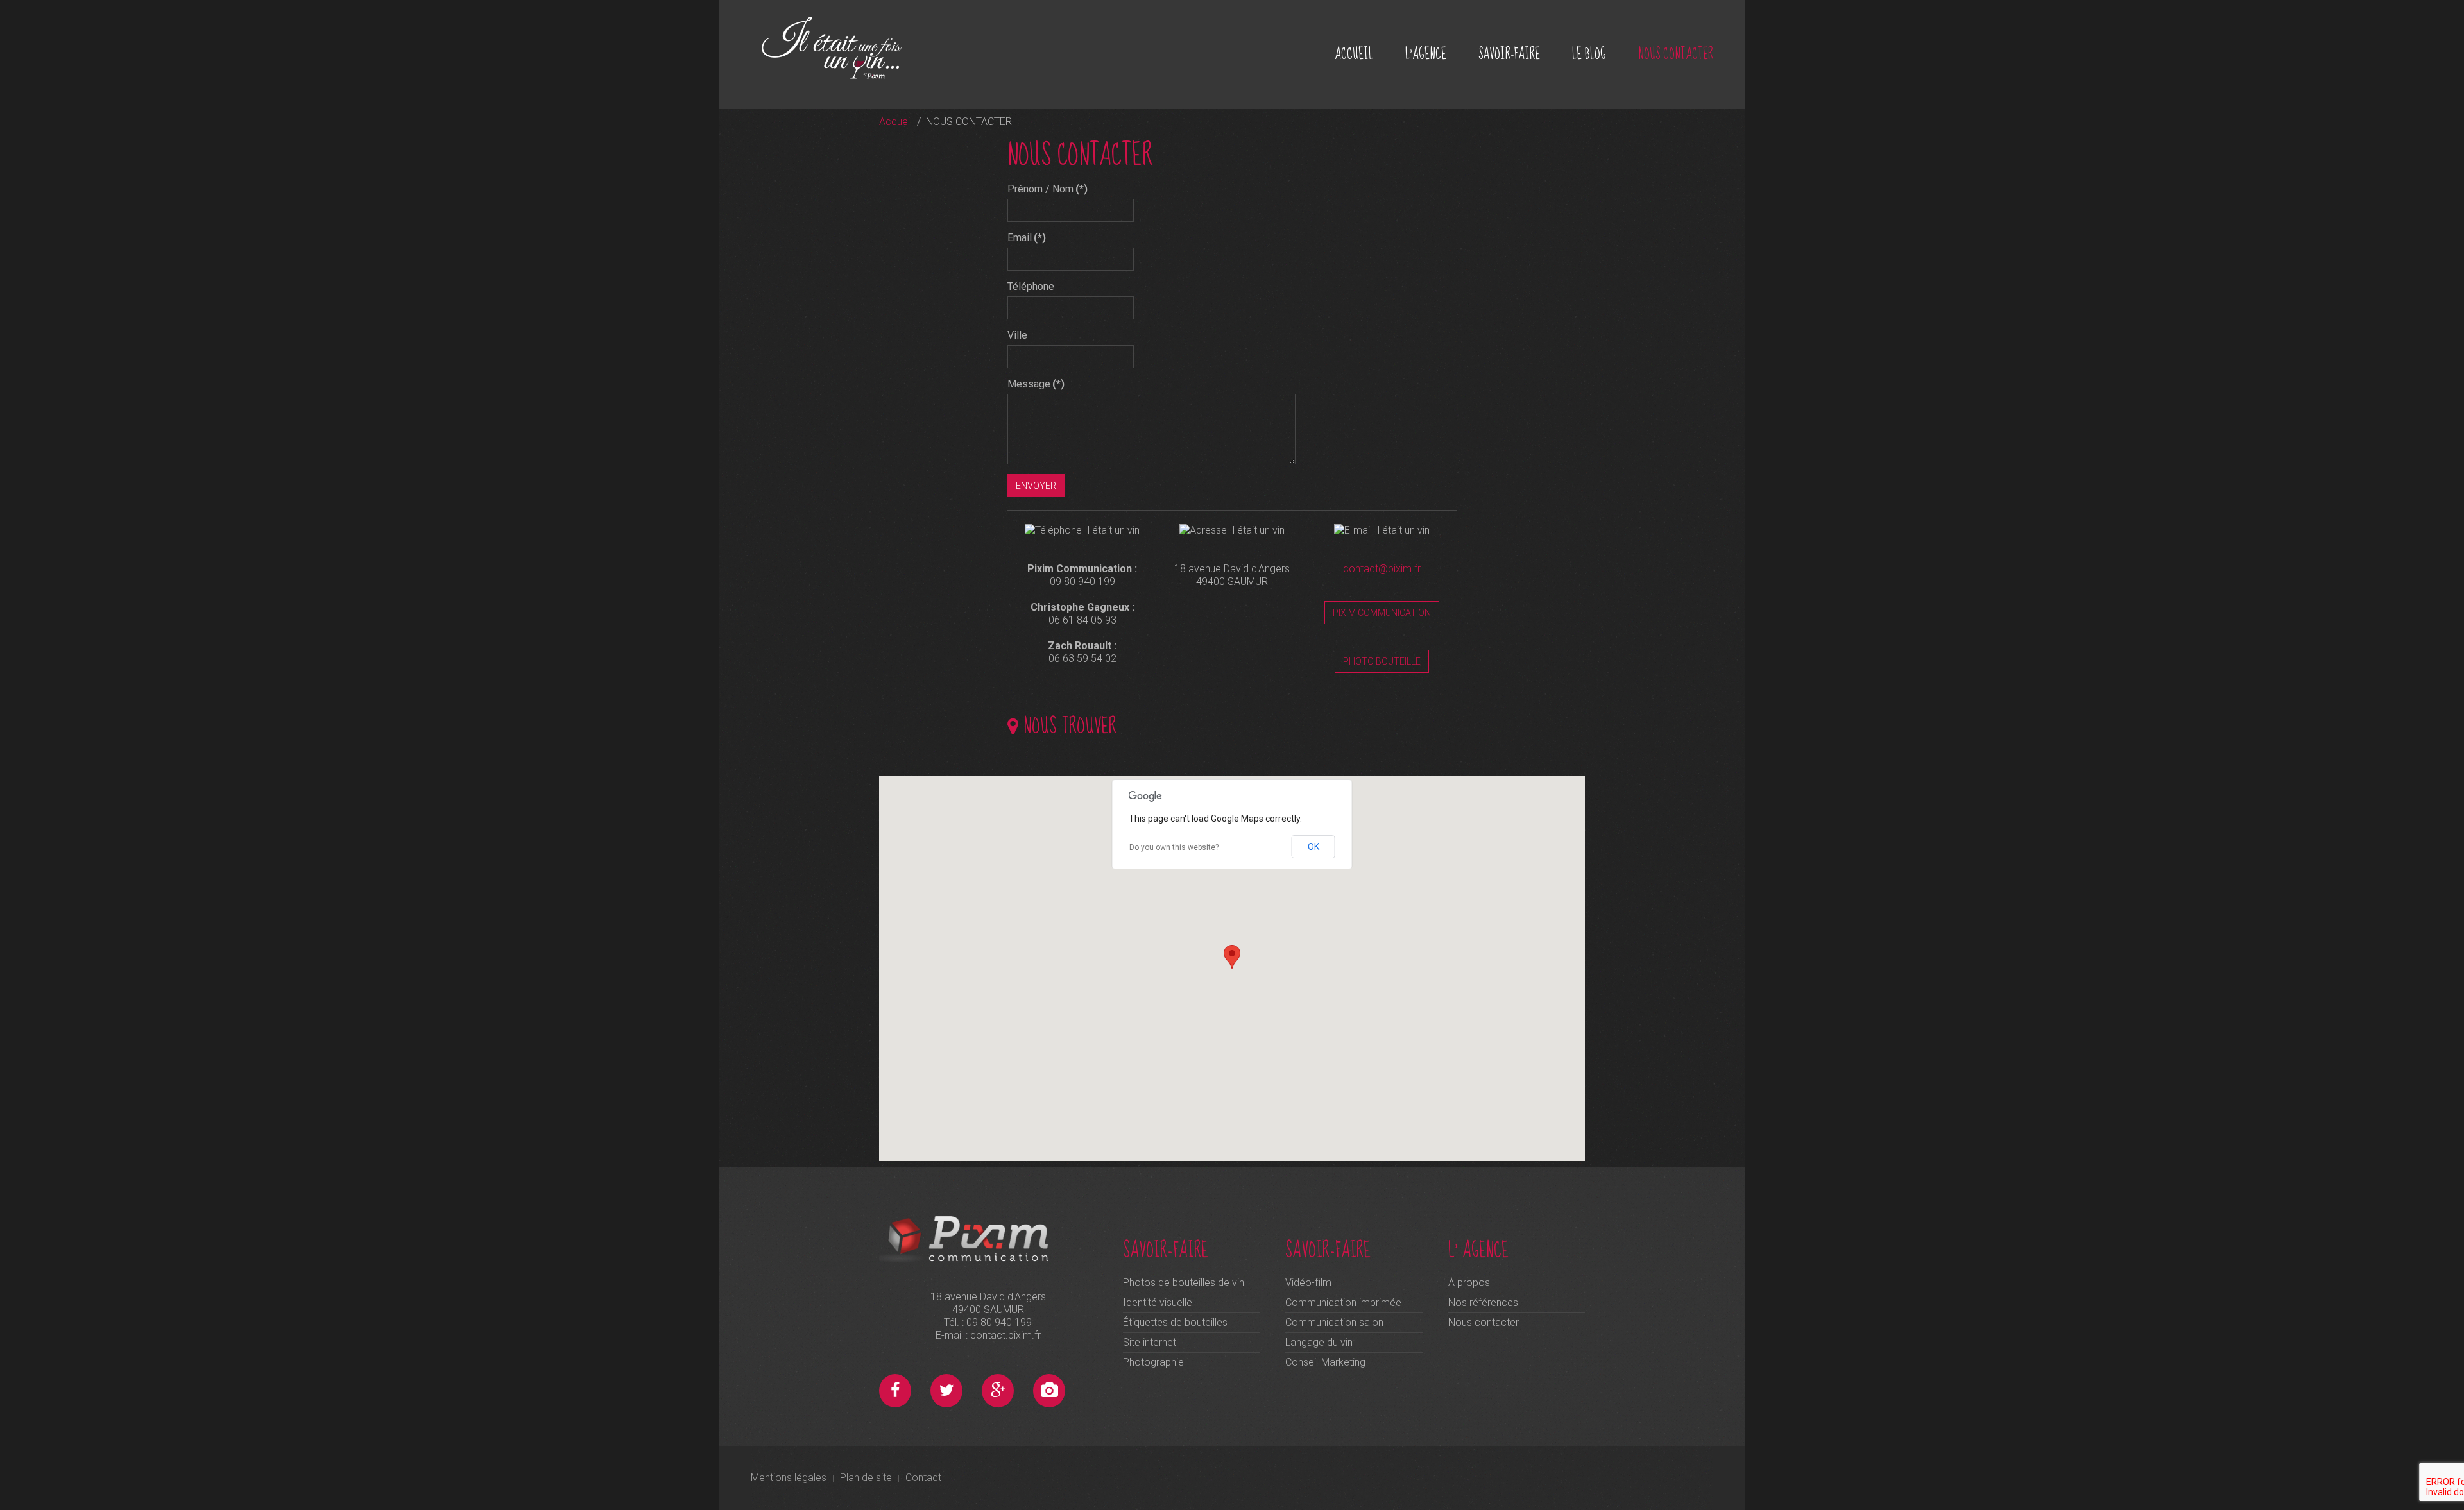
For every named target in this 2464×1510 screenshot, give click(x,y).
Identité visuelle (1158, 1302)
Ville (1017, 335)
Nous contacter (1484, 1322)
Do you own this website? (1174, 847)
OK (1313, 847)
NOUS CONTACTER (1676, 54)
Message (1036, 384)
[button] (1232, 957)
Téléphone (1031, 286)
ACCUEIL (1354, 54)
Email (1027, 238)
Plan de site (866, 1478)
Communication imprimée (1343, 1302)
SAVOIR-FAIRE (1509, 54)
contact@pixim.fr (1382, 569)
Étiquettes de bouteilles (1175, 1322)
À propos (1469, 1283)
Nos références (1483, 1302)
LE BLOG (1589, 54)
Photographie (1153, 1362)
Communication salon (1334, 1322)
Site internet (1150, 1342)
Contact (923, 1478)
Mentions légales (789, 1478)
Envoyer (1036, 486)
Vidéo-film (1308, 1283)
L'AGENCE (1426, 54)
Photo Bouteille (1382, 661)
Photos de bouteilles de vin (1184, 1283)
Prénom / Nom (1048, 189)
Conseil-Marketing (1325, 1362)
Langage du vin (1319, 1342)
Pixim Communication (1382, 613)
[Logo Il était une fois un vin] (847, 47)
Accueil (895, 122)
